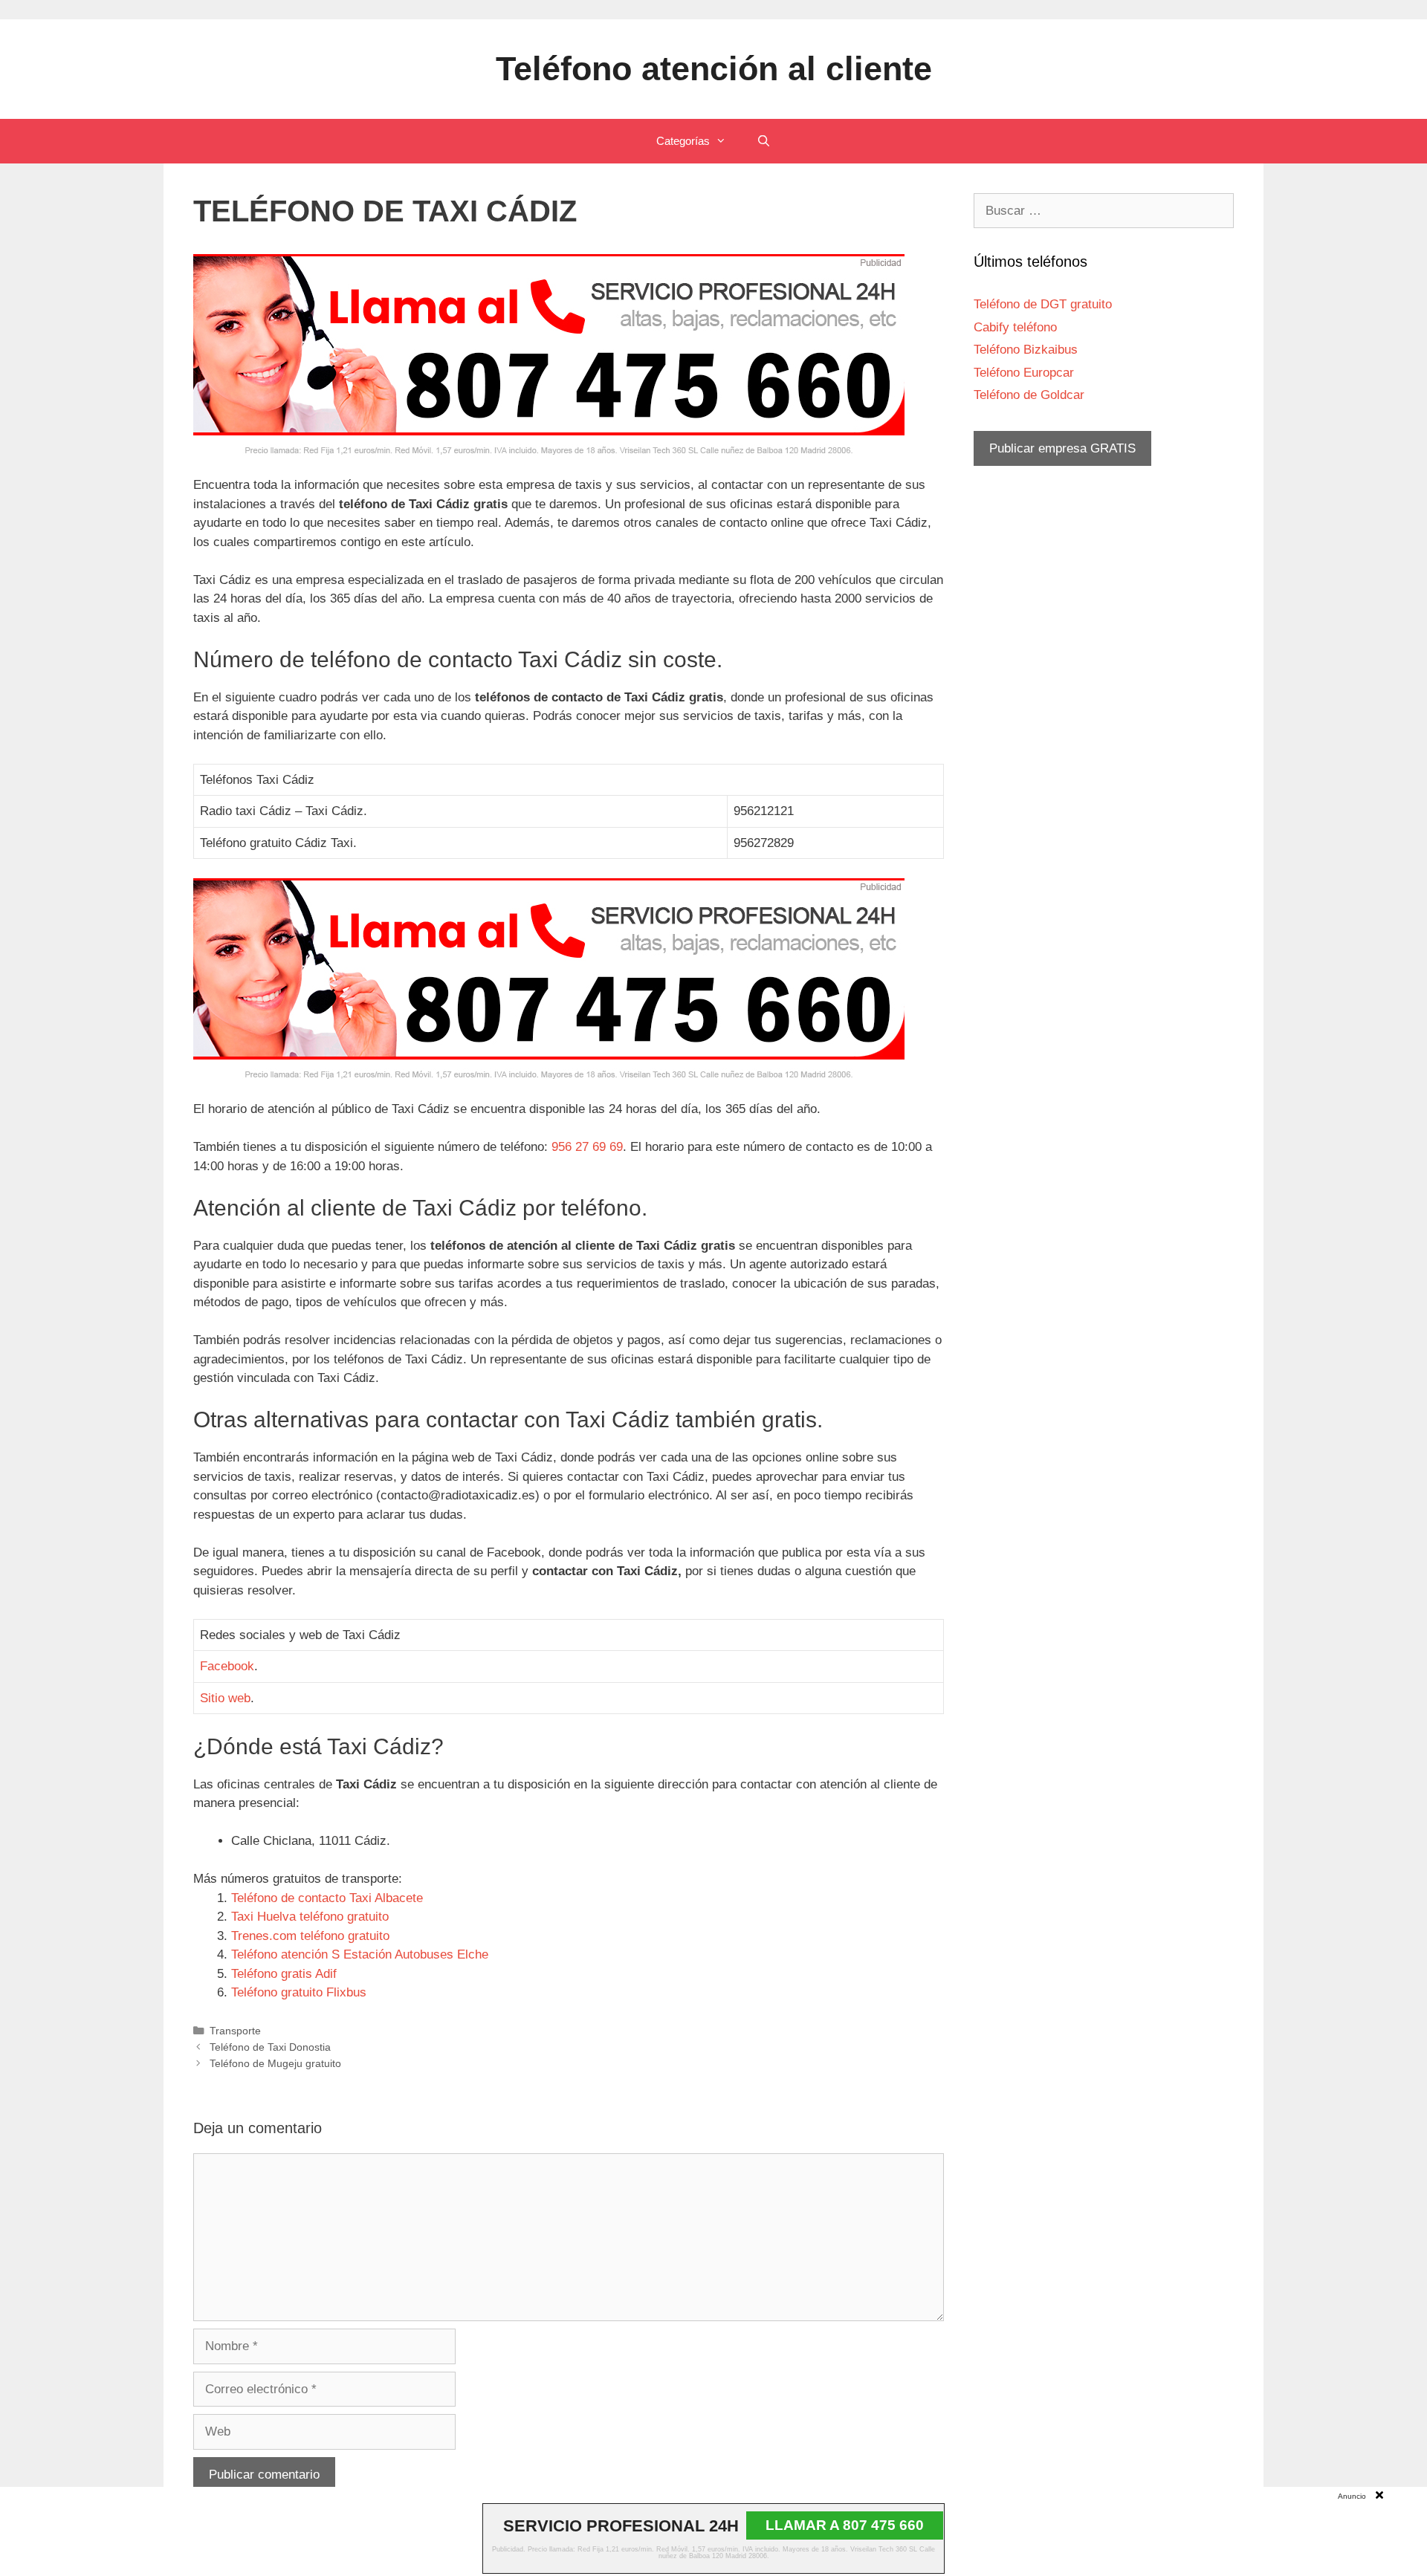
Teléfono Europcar (1024, 373)
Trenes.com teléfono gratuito (310, 1936)
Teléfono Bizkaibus (1026, 350)
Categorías (683, 141)
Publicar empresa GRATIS (1062, 448)
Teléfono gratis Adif (284, 1974)
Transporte (235, 2031)
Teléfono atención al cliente (714, 69)
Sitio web (225, 1698)
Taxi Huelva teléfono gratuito (310, 1917)
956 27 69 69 (587, 1147)
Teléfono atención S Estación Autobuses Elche (360, 1954)
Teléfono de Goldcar (1029, 395)
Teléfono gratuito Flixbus (299, 1992)
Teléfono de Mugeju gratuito (275, 2063)
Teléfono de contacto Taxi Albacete (327, 1898)
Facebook (227, 1666)
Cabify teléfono (1015, 327)
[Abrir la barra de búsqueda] (763, 141)
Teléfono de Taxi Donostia (270, 2047)
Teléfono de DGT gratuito (1043, 304)
